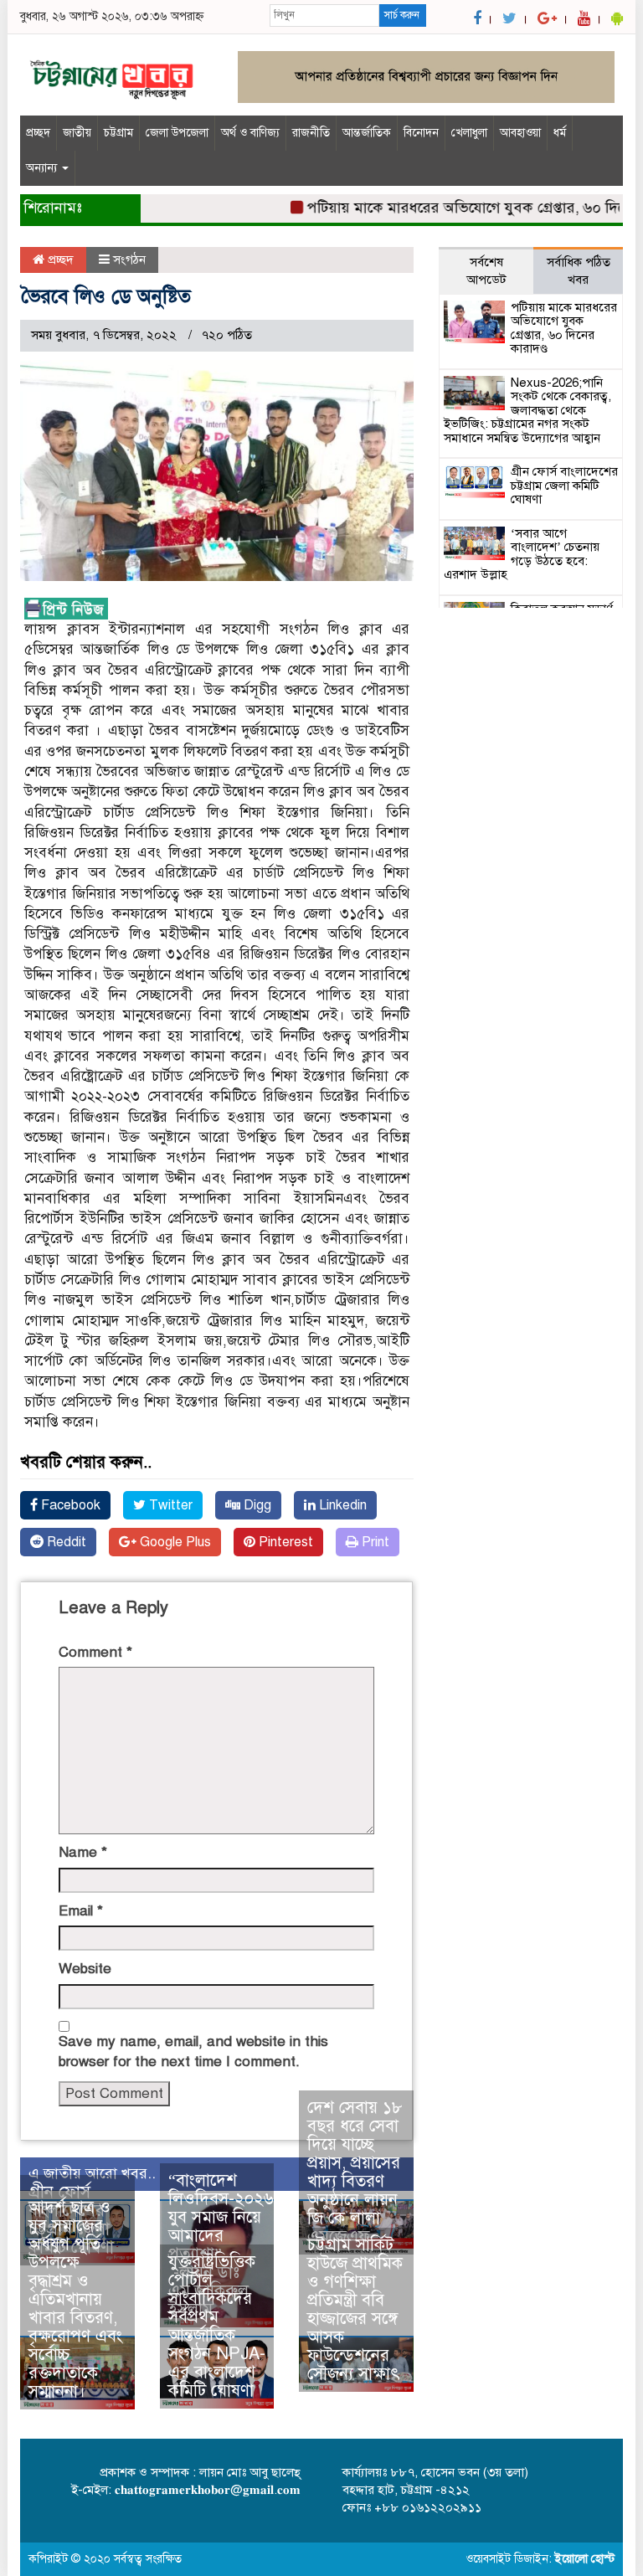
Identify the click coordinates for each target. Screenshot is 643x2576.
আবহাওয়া (520, 133)
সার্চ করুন (402, 15)
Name (83, 1852)
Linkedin (341, 1505)
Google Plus (174, 1542)
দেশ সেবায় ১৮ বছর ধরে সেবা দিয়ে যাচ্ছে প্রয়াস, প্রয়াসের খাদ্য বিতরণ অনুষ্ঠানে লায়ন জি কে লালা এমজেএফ (355, 2172)
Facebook (69, 1505)
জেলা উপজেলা (177, 133)
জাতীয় (77, 133)
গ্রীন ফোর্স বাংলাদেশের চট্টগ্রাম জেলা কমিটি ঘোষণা (564, 485)
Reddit (65, 1542)
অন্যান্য (43, 168)
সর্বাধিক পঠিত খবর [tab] (579, 271)
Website (85, 1969)
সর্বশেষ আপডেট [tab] (486, 271)
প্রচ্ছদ (38, 133)
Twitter (169, 1505)
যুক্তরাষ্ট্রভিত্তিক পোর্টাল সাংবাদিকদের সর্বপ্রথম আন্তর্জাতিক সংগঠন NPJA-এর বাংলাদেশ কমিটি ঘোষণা (217, 2326)
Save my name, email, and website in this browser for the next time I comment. (193, 2052)
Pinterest (284, 1542)
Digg (256, 1505)
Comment (95, 1652)
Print (374, 1542)
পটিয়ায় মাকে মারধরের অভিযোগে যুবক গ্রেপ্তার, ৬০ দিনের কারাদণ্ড (564, 328)
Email (81, 1911)
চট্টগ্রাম (118, 133)
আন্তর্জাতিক (367, 133)
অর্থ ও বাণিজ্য (250, 133)
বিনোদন (421, 133)
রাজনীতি (311, 133)
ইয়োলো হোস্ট (585, 2559)
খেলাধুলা (469, 133)
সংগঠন (129, 260)
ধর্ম (560, 133)
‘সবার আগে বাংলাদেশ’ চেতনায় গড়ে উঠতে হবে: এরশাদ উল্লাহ (522, 554)
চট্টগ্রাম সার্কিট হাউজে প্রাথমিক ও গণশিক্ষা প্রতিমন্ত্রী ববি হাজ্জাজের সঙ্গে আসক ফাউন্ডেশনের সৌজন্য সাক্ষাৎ (355, 2309)
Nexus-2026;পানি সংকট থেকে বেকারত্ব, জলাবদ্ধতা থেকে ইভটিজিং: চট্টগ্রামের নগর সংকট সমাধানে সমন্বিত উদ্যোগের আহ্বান (527, 410)
